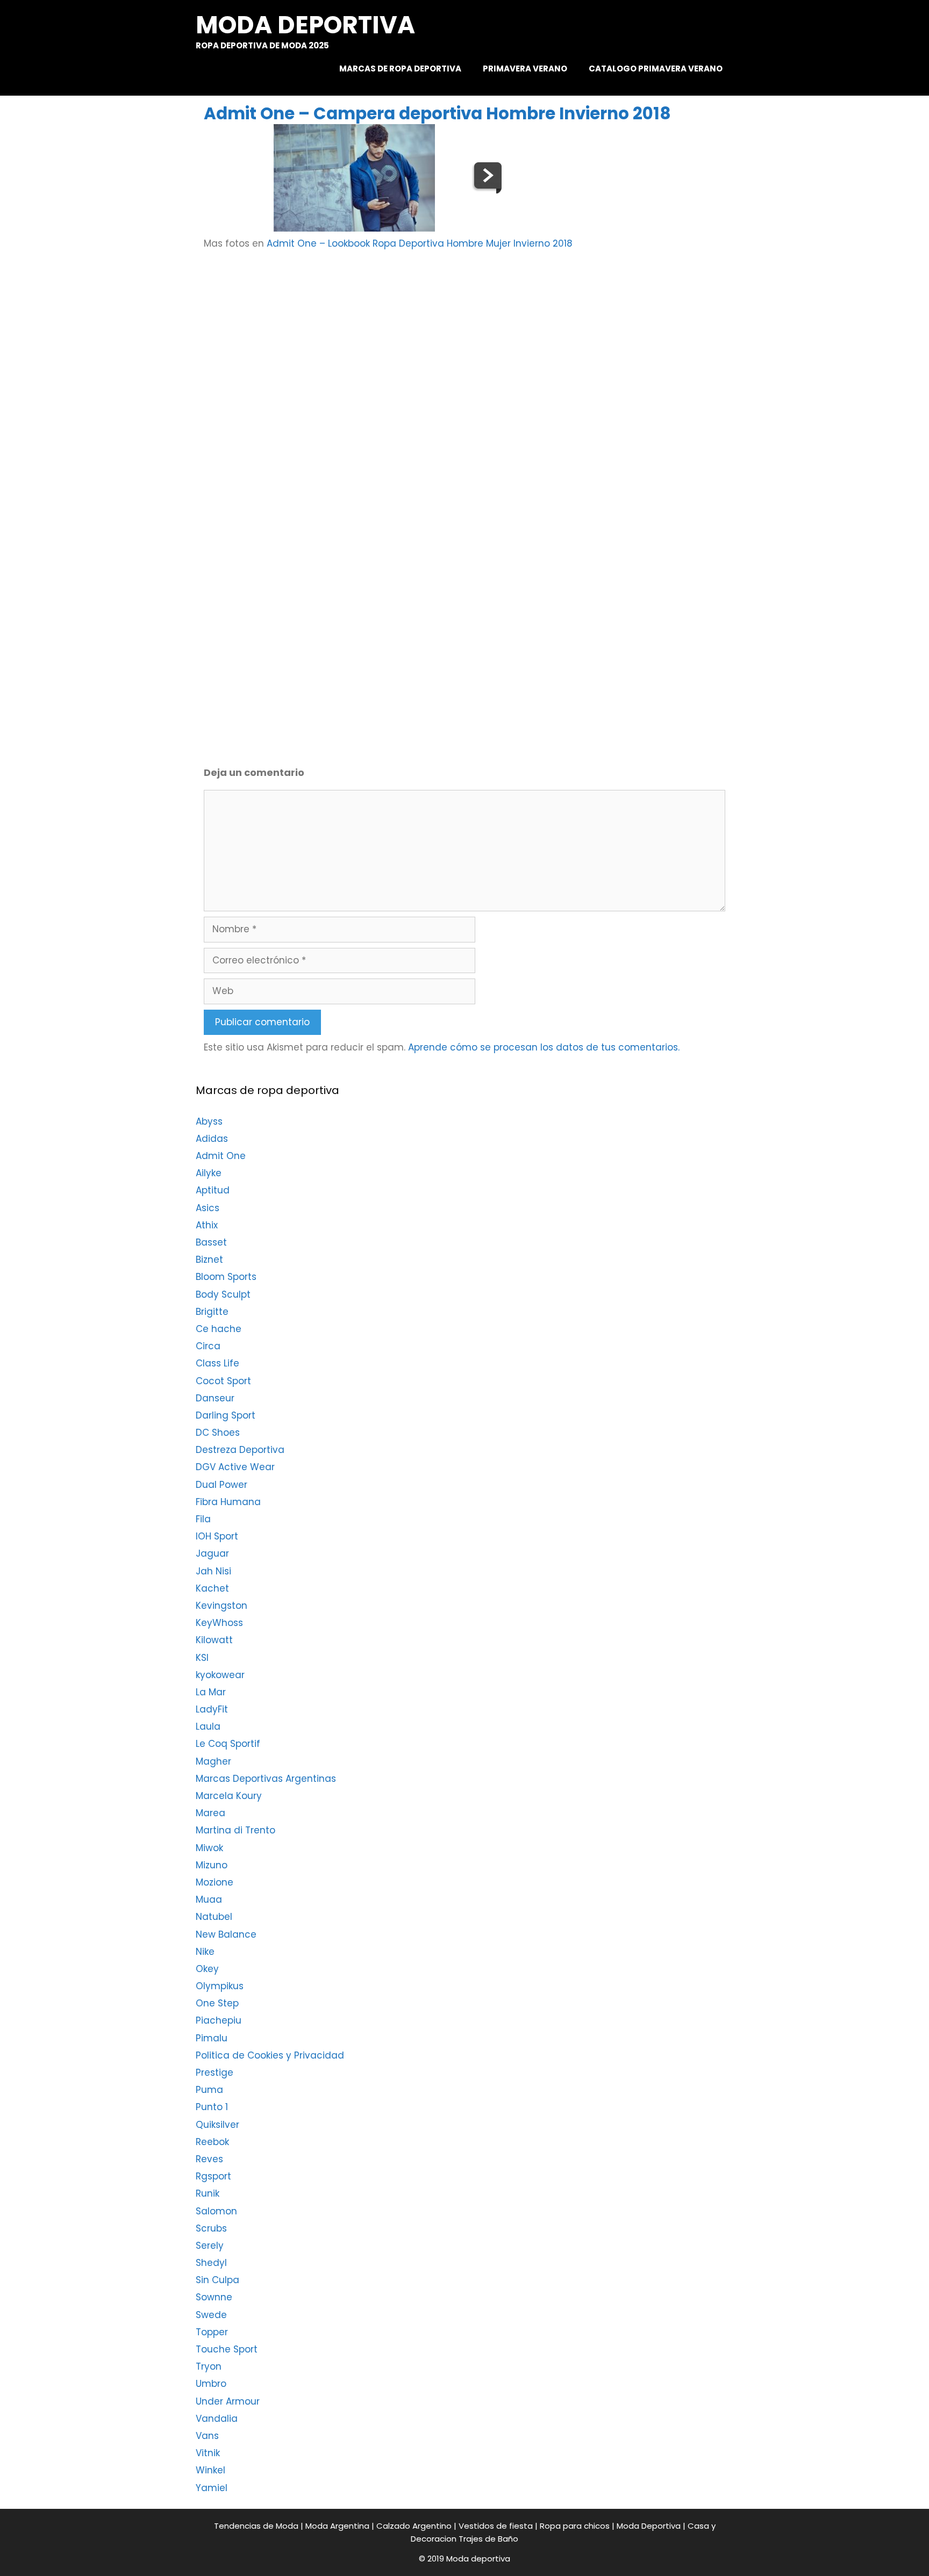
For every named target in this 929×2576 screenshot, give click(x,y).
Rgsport (213, 2176)
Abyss (209, 1121)
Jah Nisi (213, 1571)
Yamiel (212, 2488)
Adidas (212, 1139)
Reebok (212, 2142)
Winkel (210, 2470)
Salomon (216, 2211)
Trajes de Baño (488, 2539)
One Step (217, 2003)
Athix (207, 1225)
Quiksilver (217, 2125)
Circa (208, 1346)
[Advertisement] (487, 345)
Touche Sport (227, 2349)
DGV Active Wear (235, 1467)
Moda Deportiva (649, 2526)
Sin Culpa (217, 2280)
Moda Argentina (337, 2526)
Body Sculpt (223, 1294)
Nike (205, 1952)
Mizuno (212, 1865)
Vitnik (208, 2453)
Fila (203, 1519)
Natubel (214, 1917)
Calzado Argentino (414, 2526)
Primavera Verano (525, 69)
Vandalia (217, 2419)
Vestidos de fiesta (496, 2526)
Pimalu (212, 2038)
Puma (209, 2090)
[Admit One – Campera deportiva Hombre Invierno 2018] (354, 228)
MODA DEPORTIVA (305, 25)
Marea (210, 1813)
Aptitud (213, 1190)
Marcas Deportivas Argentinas (266, 1779)
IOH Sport (217, 1536)
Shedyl (211, 2263)
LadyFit (212, 1709)
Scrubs (211, 2228)
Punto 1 (212, 2107)
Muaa (209, 1899)
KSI (202, 1658)
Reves (209, 2159)
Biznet (209, 1260)
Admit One (221, 1156)
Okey (207, 1969)
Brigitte (212, 1312)
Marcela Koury (229, 1796)
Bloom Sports (226, 1277)
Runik (208, 2193)
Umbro (211, 2384)
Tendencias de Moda (256, 2526)
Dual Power (221, 1485)
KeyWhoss (219, 1623)
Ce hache (219, 1329)
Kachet (212, 1588)
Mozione (215, 1882)
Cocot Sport (223, 1381)
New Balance (226, 1934)
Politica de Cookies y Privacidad (270, 2055)
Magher (213, 1761)
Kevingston (221, 1606)
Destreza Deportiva (240, 1450)
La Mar (211, 1692)
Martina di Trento (235, 1830)
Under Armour (228, 2401)
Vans (207, 2436)
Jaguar (212, 1553)
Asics (208, 1208)
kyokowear (220, 1675)
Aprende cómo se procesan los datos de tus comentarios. (544, 1047)
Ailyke (209, 1173)
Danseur (215, 1398)
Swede (211, 2315)
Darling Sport (226, 1415)
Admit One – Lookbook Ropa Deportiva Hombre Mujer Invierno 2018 (420, 243)
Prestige (215, 2073)
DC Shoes (218, 1433)
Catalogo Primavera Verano (656, 69)
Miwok (209, 1848)
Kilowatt (214, 1640)
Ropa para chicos (575, 2526)
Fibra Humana (228, 1502)
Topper (212, 2332)
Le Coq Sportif (228, 1744)
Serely (210, 2246)
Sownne (214, 2297)
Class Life (217, 1363)
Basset (211, 1242)
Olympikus (220, 1986)
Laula (208, 1726)
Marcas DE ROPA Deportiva (400, 69)
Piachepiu (219, 2020)
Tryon (209, 2366)
